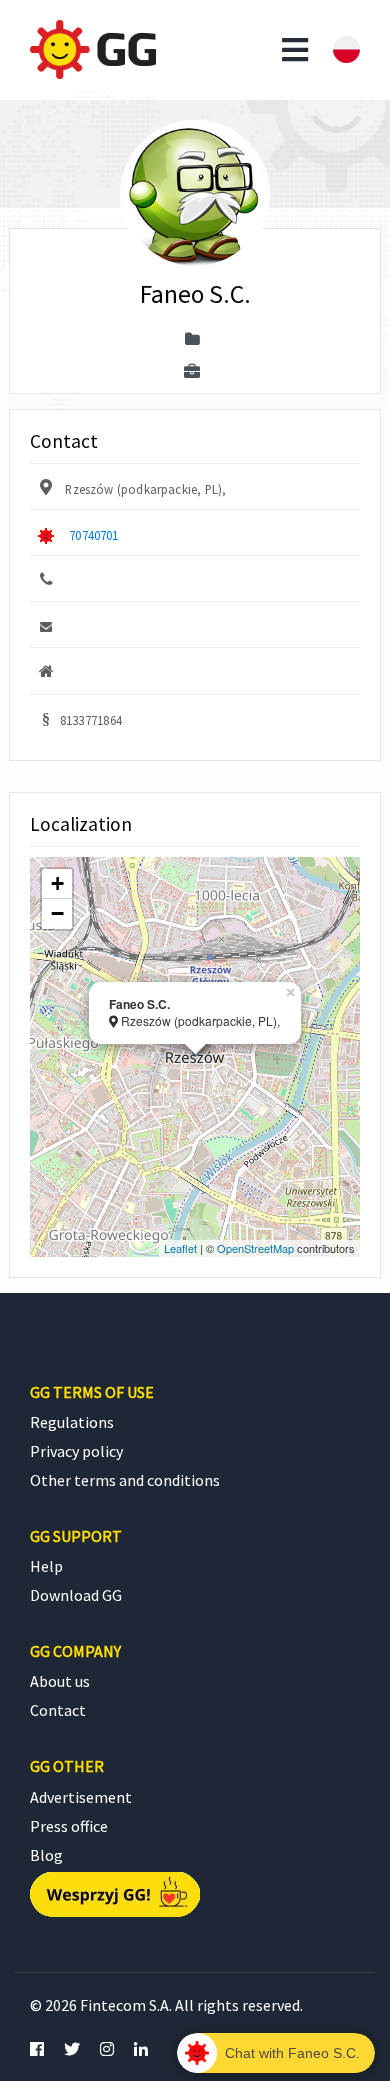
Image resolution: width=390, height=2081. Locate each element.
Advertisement (81, 1797)
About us (60, 1681)
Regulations (72, 1422)
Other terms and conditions (125, 1480)
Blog (46, 1855)
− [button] (57, 913)
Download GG (76, 1595)
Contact (58, 1710)
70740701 (93, 535)
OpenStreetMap (255, 1248)
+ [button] (57, 883)
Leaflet (180, 1248)
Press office (69, 1826)
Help (46, 1566)
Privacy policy (76, 1451)
